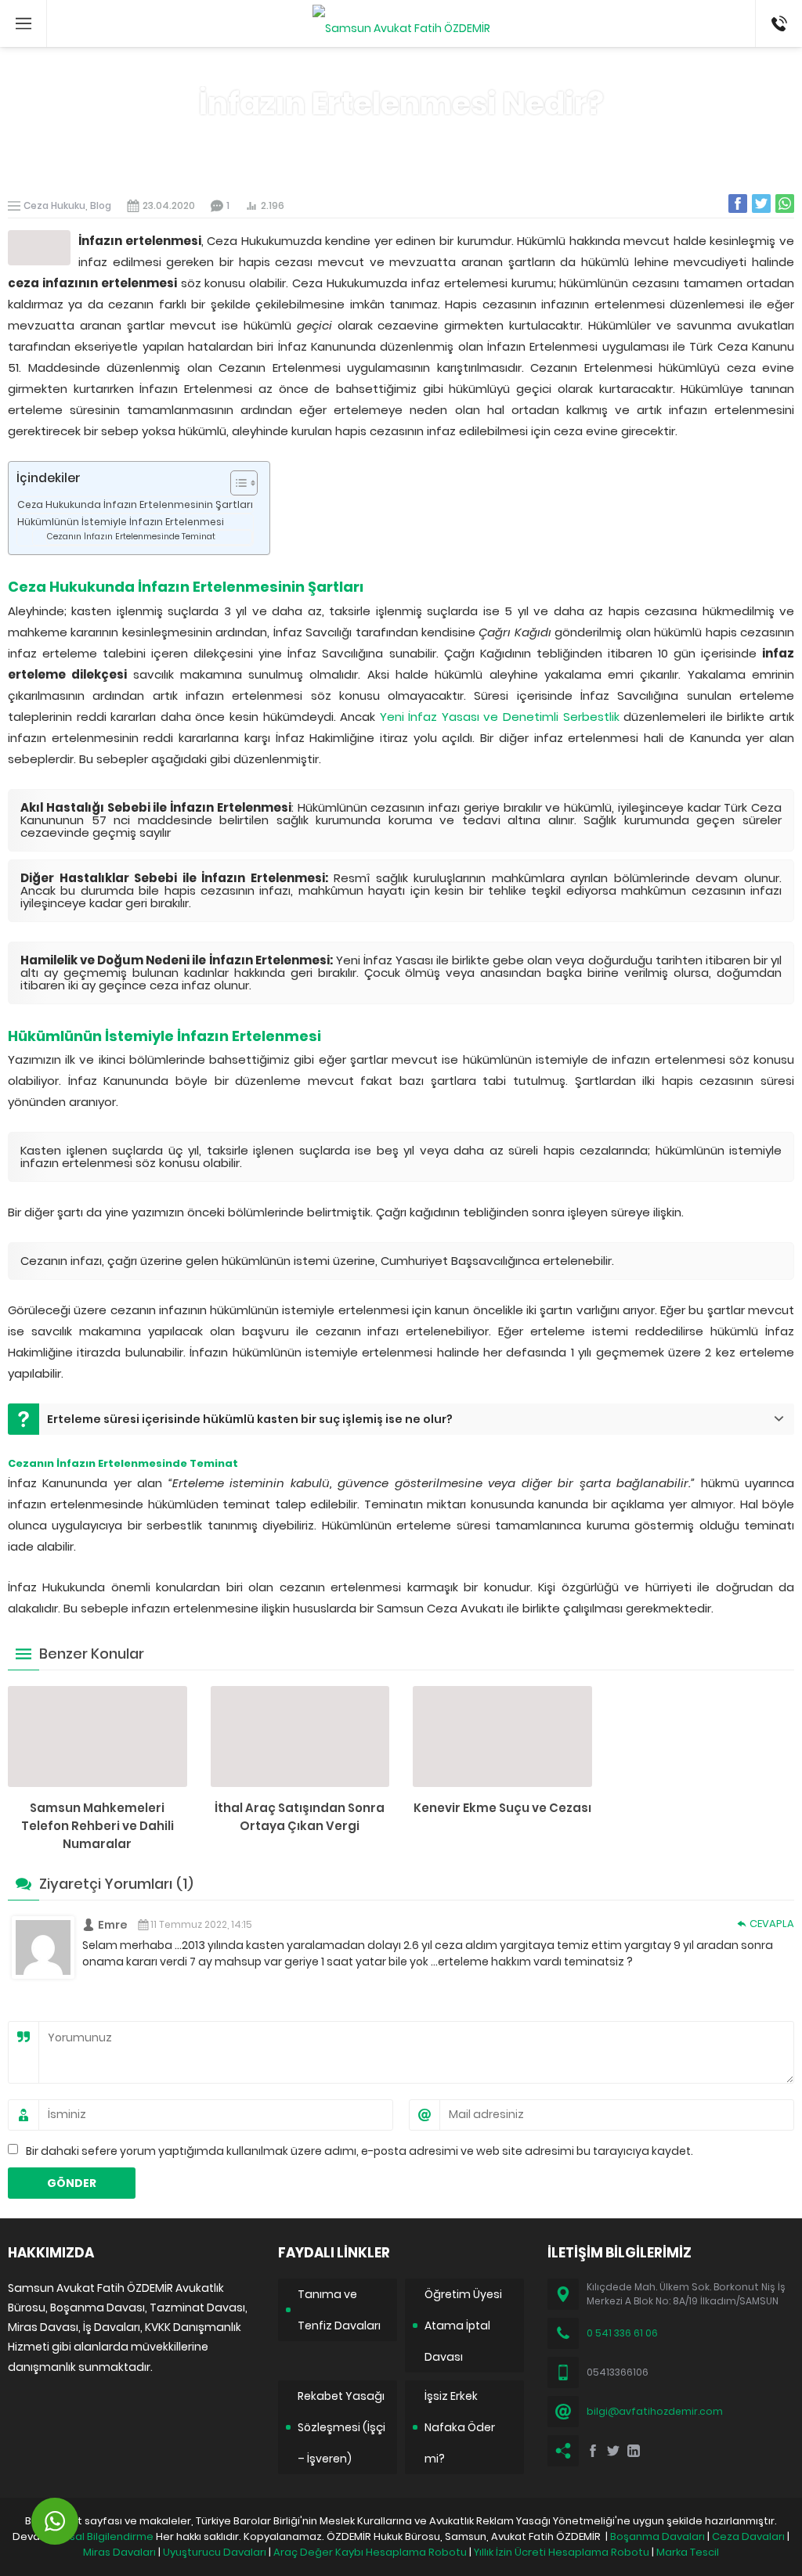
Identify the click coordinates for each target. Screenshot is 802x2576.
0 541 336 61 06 (622, 2333)
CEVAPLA (772, 1924)
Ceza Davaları (748, 2536)
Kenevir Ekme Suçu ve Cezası (502, 1808)
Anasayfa (361, 139)
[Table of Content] (244, 483)
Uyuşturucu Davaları (215, 2552)
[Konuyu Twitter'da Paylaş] (761, 204)
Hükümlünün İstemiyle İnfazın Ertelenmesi (121, 522)
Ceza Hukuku (434, 139)
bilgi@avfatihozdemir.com (655, 2411)
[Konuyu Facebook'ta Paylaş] (738, 204)
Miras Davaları (119, 2552)
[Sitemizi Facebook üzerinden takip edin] (593, 2451)
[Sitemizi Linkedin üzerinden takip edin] (634, 2451)
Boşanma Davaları (657, 2536)
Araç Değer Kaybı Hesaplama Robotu (370, 2552)
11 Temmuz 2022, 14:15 (201, 1924)
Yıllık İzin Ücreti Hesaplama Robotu (562, 2552)
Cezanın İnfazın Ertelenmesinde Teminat (131, 537)
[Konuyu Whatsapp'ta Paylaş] (785, 204)
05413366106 (779, 8)
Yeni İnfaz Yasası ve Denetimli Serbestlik (500, 717)
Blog (101, 205)
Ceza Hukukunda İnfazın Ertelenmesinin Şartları (135, 504)
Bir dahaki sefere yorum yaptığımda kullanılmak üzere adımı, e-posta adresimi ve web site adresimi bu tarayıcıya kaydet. (359, 2151)
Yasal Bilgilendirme (105, 2536)
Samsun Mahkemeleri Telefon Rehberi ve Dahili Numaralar (98, 1826)
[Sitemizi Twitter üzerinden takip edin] (613, 2451)
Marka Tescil (688, 2552)
